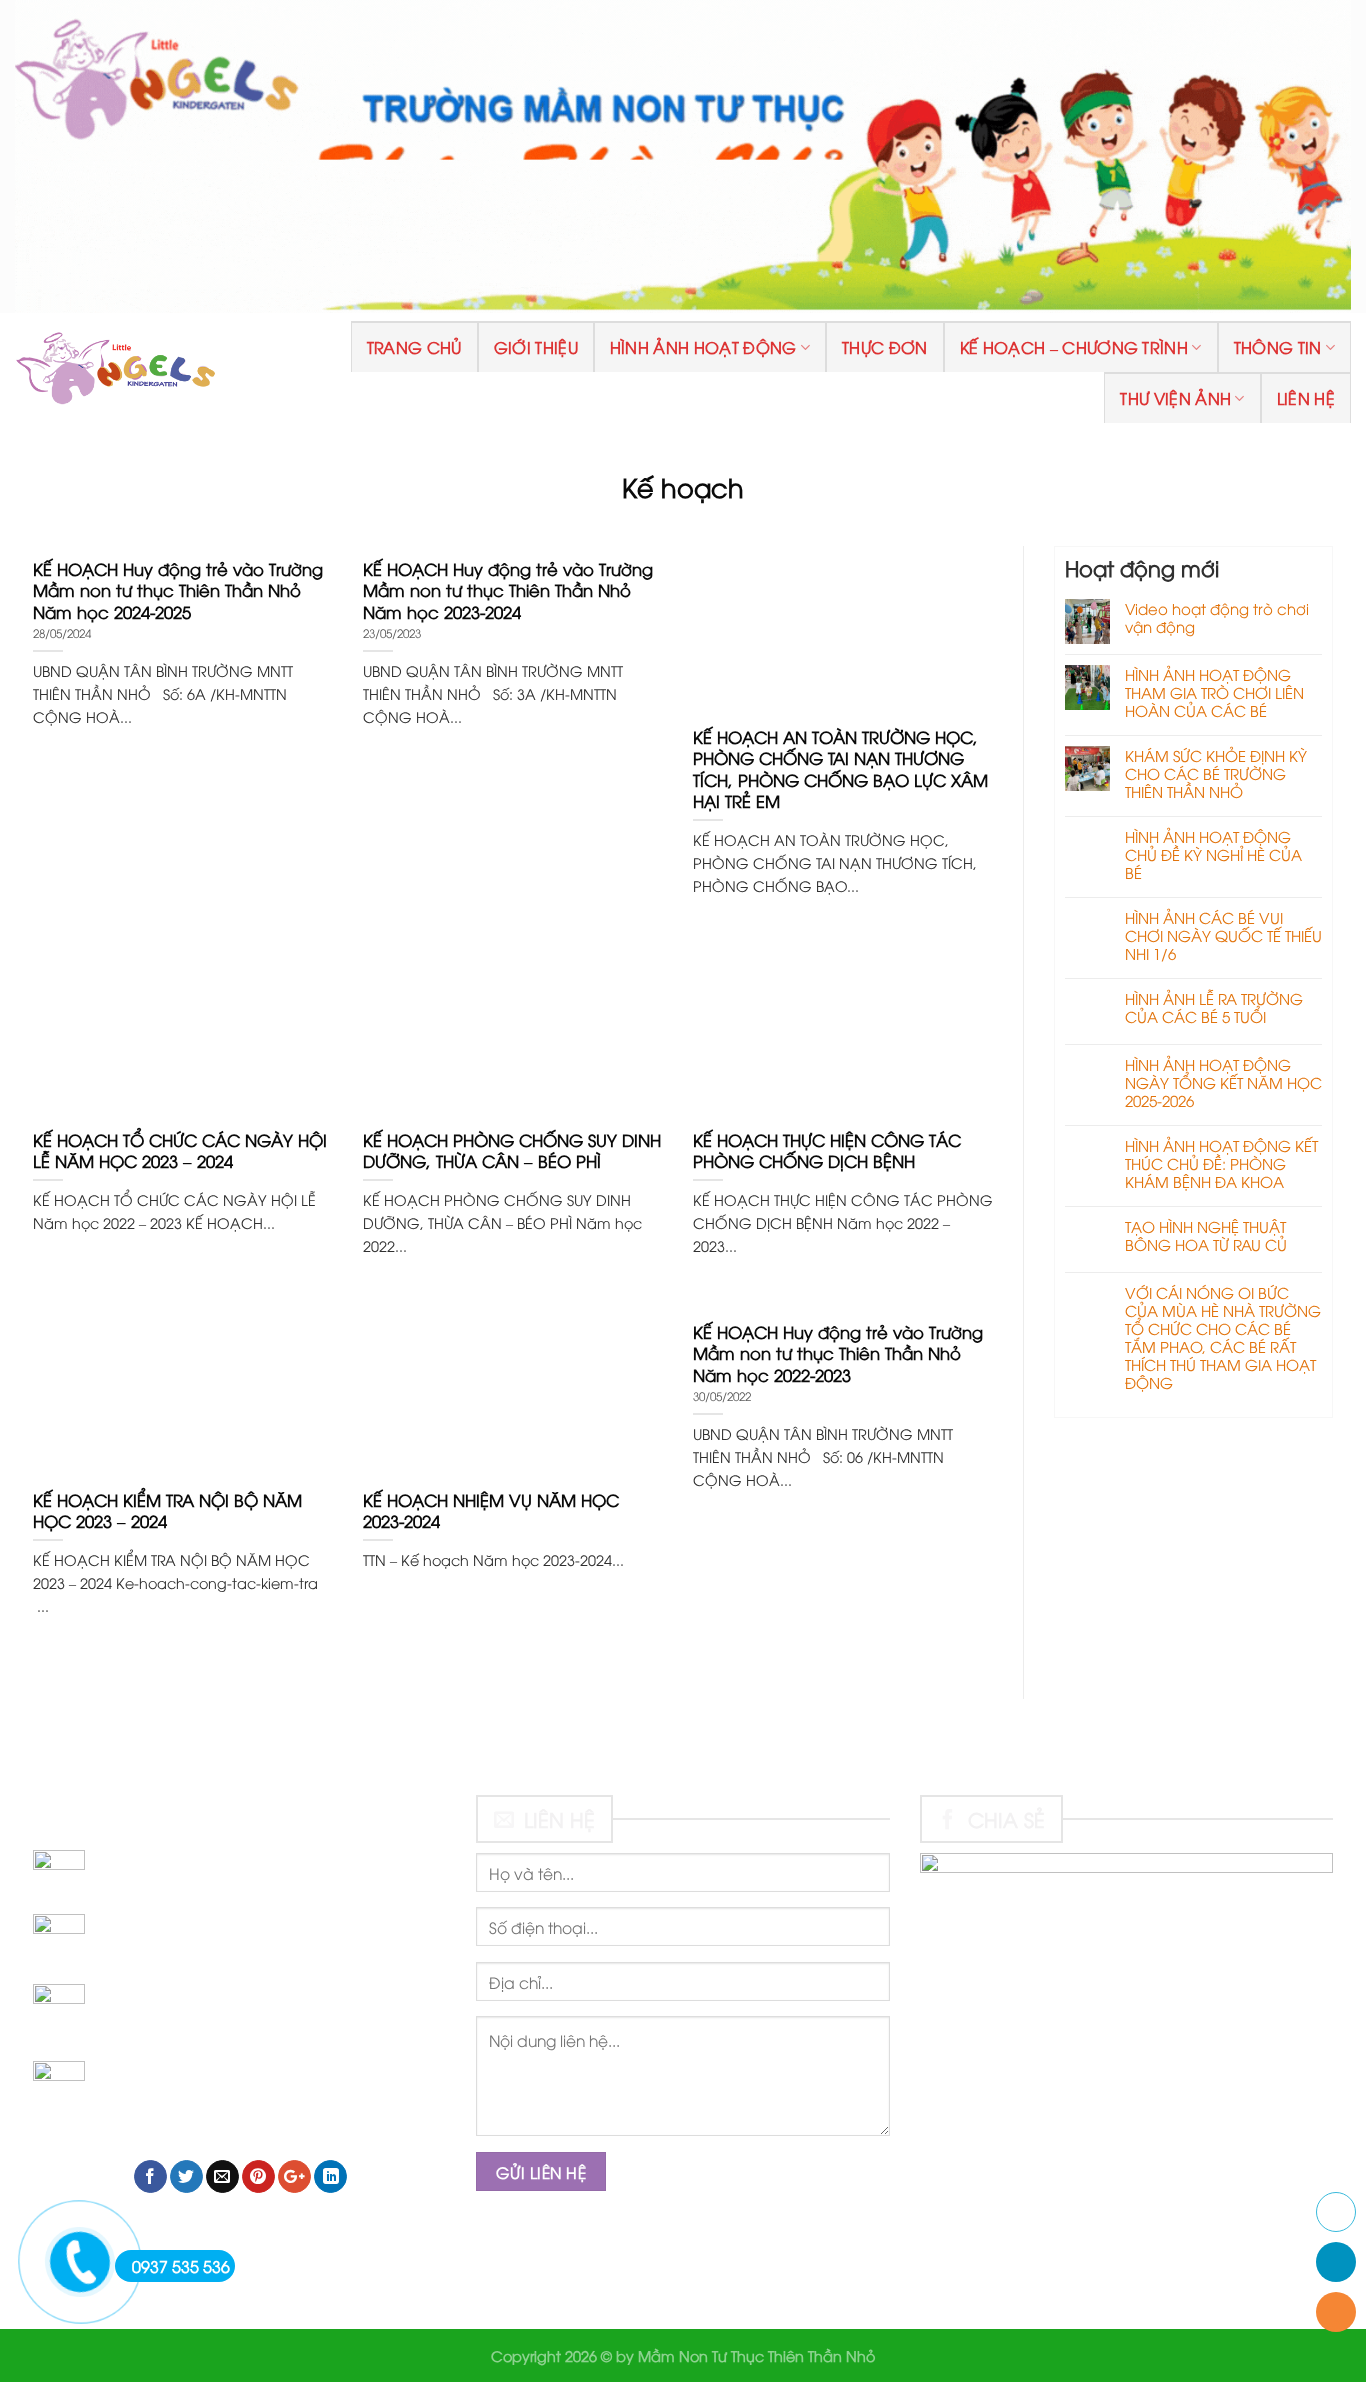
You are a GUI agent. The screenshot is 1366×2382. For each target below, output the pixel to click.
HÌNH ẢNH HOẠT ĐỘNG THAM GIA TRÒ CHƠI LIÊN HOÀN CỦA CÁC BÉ (1214, 692)
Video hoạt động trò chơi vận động (1217, 617)
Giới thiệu (536, 347)
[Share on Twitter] (186, 2177)
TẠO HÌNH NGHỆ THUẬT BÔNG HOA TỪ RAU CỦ (1206, 1235)
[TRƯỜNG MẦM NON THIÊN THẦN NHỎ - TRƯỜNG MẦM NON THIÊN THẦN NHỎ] (115, 371)
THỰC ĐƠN (885, 347)
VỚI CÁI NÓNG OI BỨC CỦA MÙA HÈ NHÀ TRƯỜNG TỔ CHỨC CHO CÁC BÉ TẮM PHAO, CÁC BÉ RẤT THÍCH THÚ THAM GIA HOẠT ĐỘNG (1223, 1337)
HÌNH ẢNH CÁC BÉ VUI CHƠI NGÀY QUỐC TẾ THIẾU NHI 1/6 (1223, 935)
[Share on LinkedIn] (330, 2177)
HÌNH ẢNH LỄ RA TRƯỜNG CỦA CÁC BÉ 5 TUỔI (1214, 1007)
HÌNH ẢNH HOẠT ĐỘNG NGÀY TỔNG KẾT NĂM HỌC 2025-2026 (1223, 1082)
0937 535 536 (181, 2266)
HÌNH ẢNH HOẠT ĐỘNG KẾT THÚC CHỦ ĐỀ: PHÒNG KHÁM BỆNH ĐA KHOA (1221, 1163)
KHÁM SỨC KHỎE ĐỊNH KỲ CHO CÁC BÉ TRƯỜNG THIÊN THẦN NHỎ (1216, 773)
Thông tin (1278, 347)
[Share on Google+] (294, 2177)
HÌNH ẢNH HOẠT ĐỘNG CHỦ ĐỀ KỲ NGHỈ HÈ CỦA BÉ (1213, 854)
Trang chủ (414, 347)
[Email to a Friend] (222, 2177)
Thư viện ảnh (1175, 398)
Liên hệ (1306, 398)
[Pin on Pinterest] (258, 2177)
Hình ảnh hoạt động (703, 347)
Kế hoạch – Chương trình (1074, 347)
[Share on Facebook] (150, 2177)
